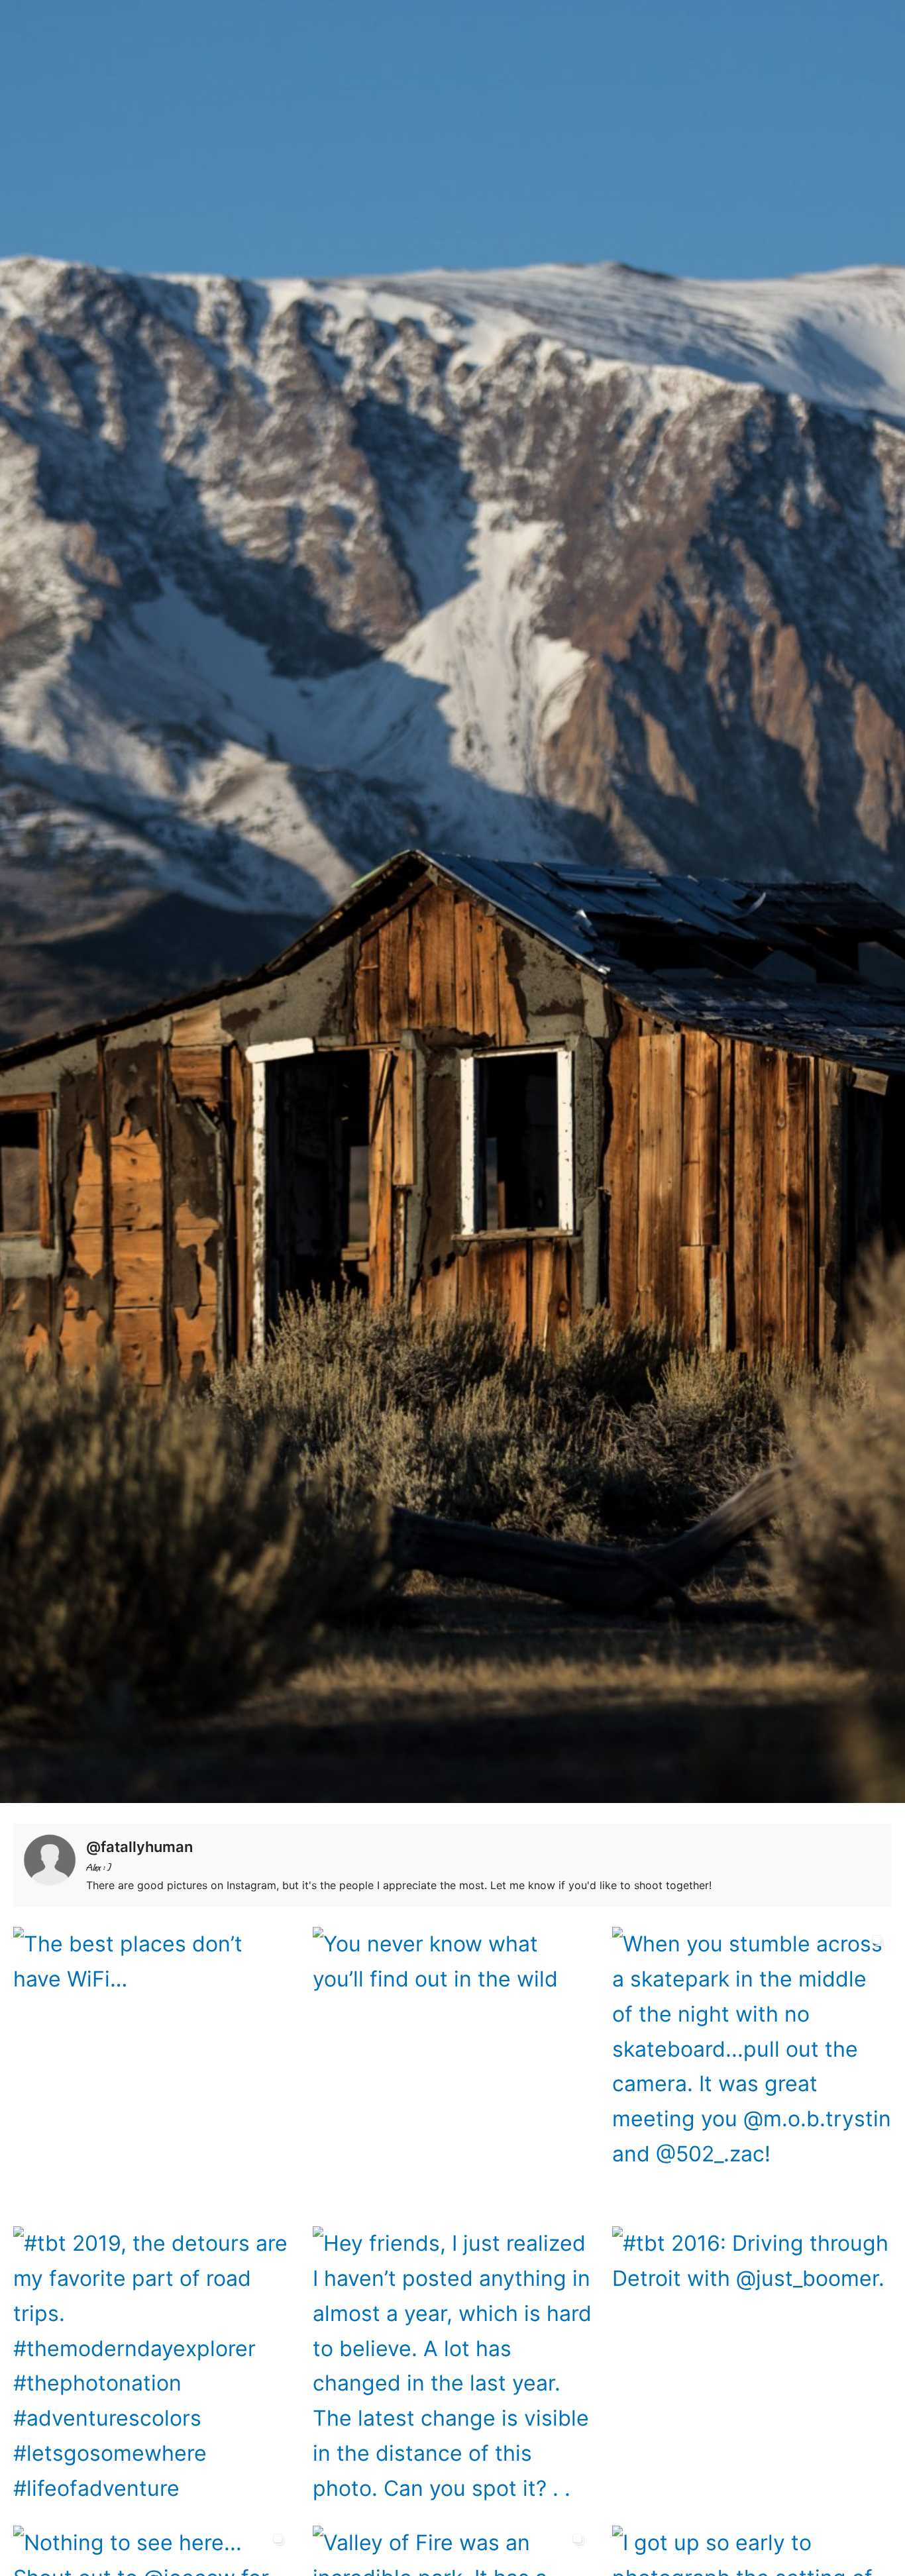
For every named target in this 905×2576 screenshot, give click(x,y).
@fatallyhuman (139, 1847)
